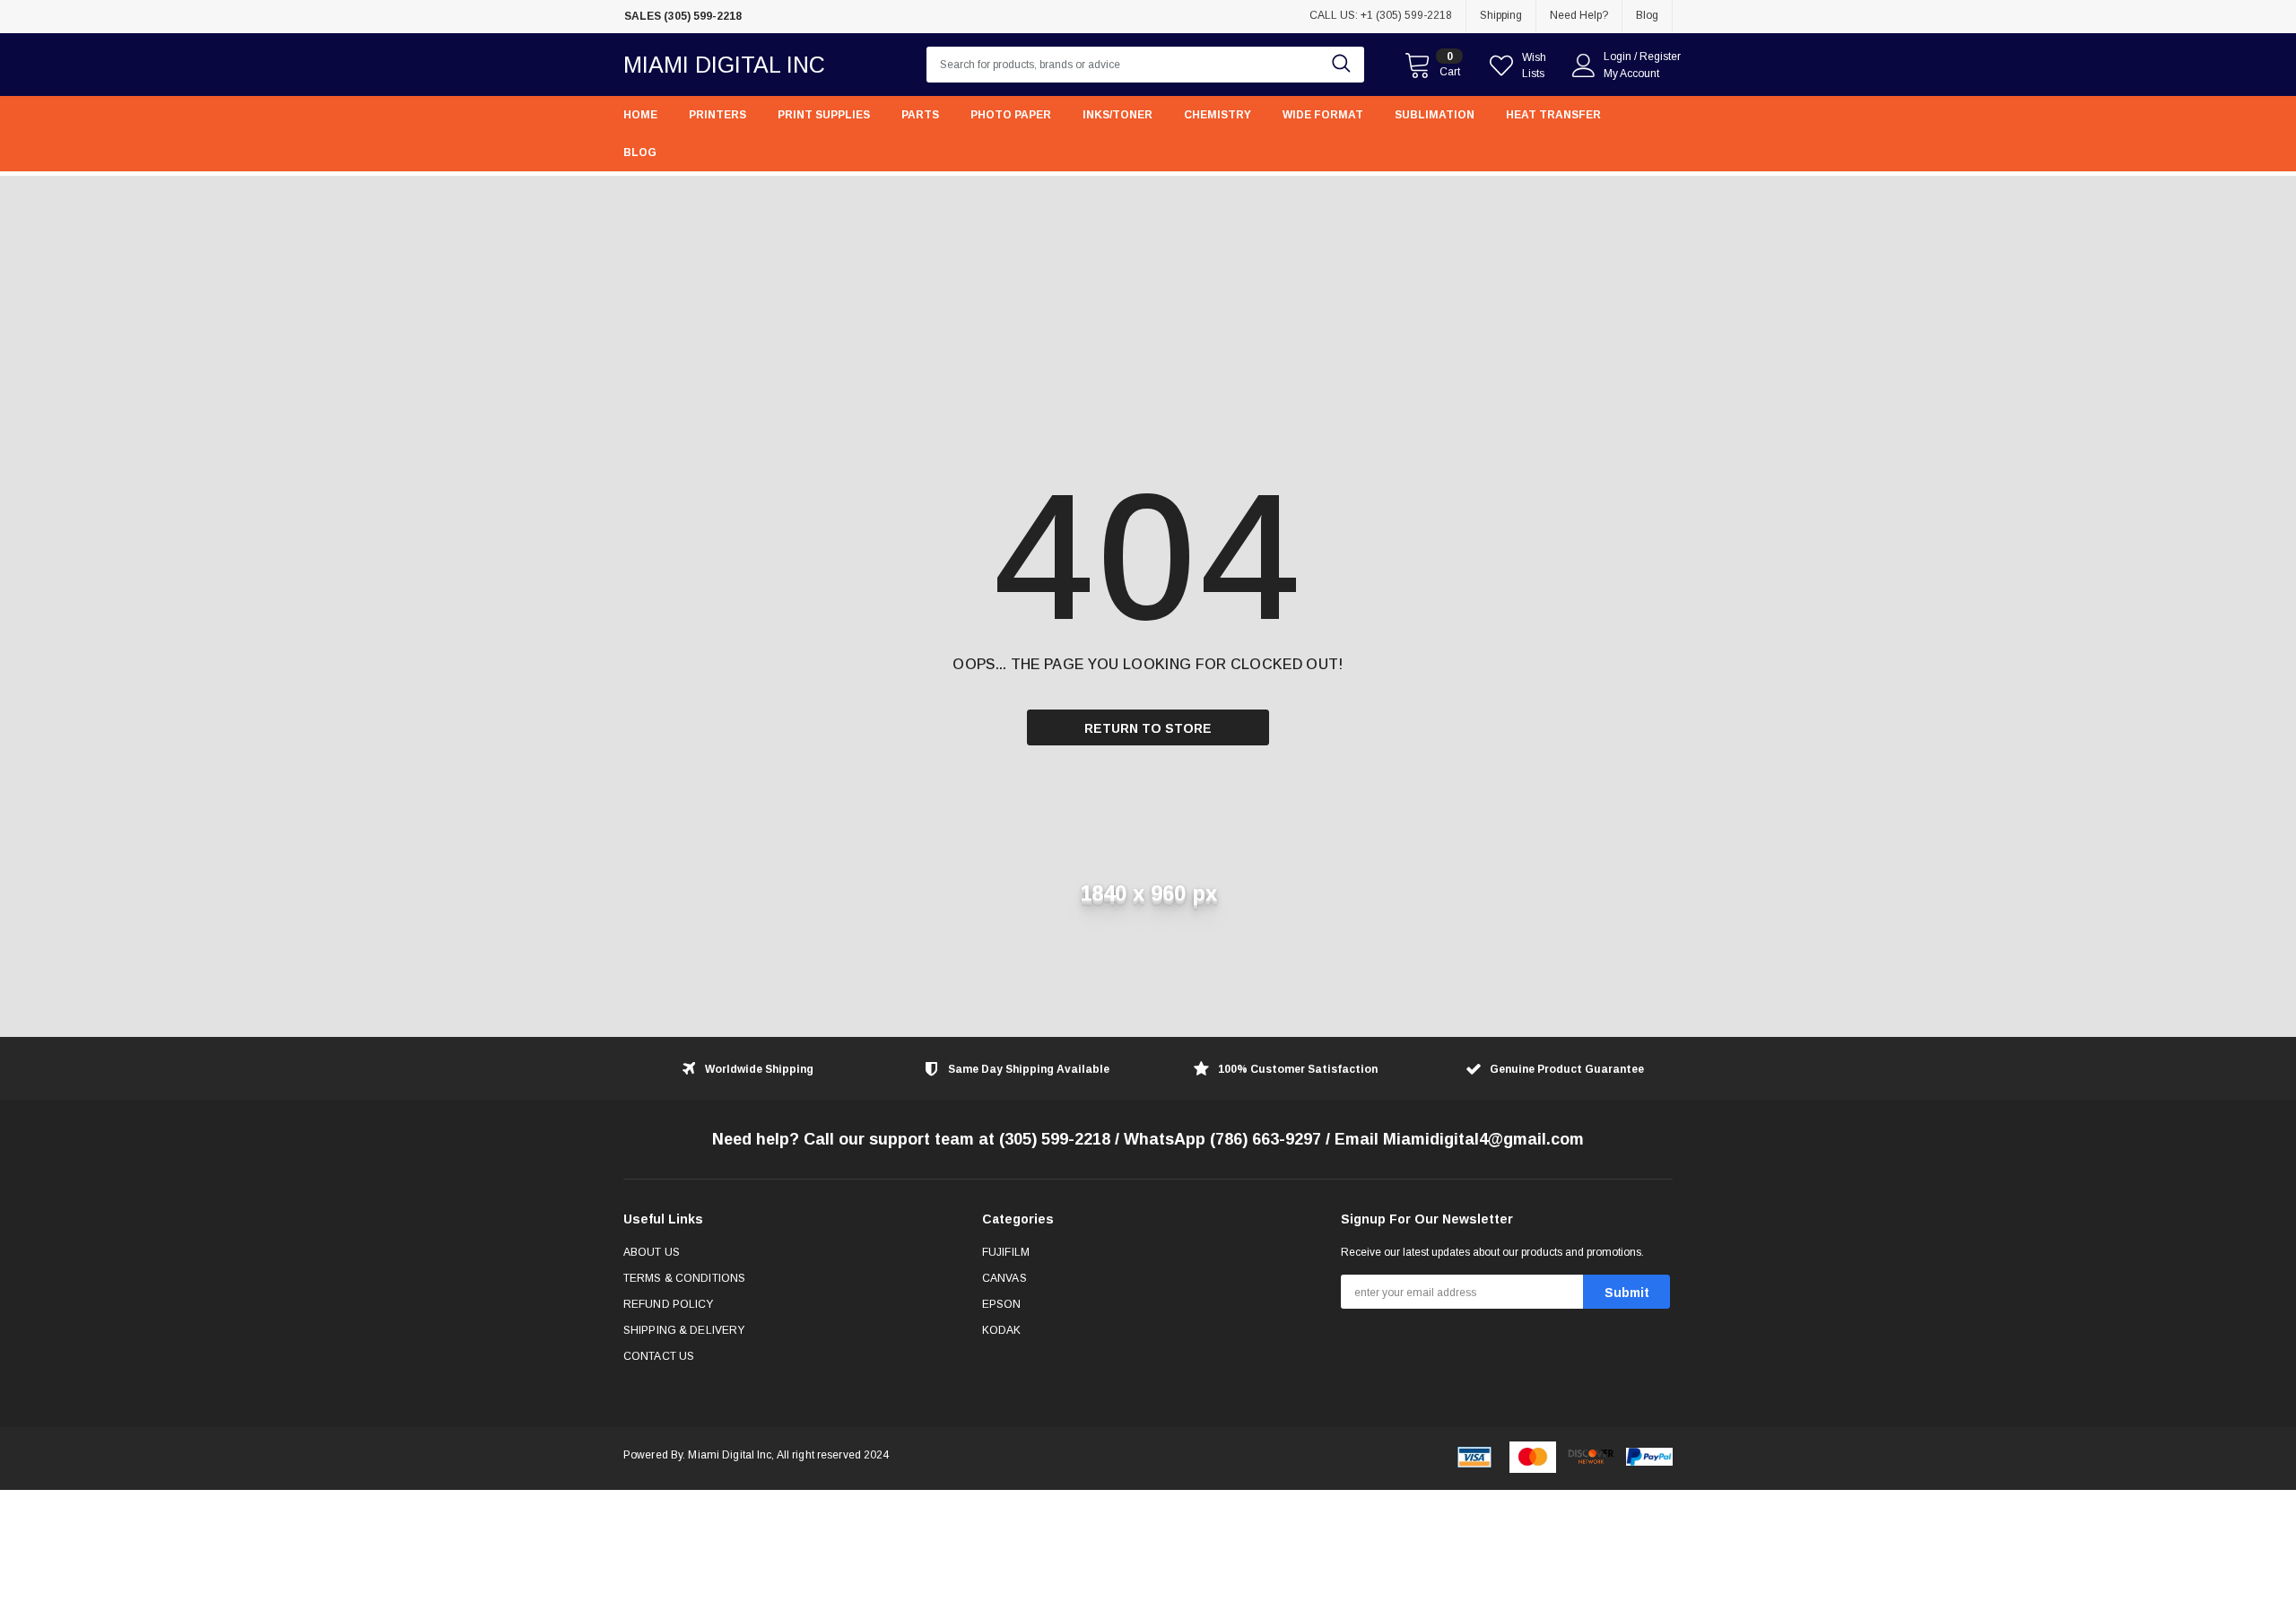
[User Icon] (1584, 65)
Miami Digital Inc (724, 65)
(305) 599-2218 (1055, 1139)
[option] (789, 17)
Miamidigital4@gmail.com (1483, 1139)
